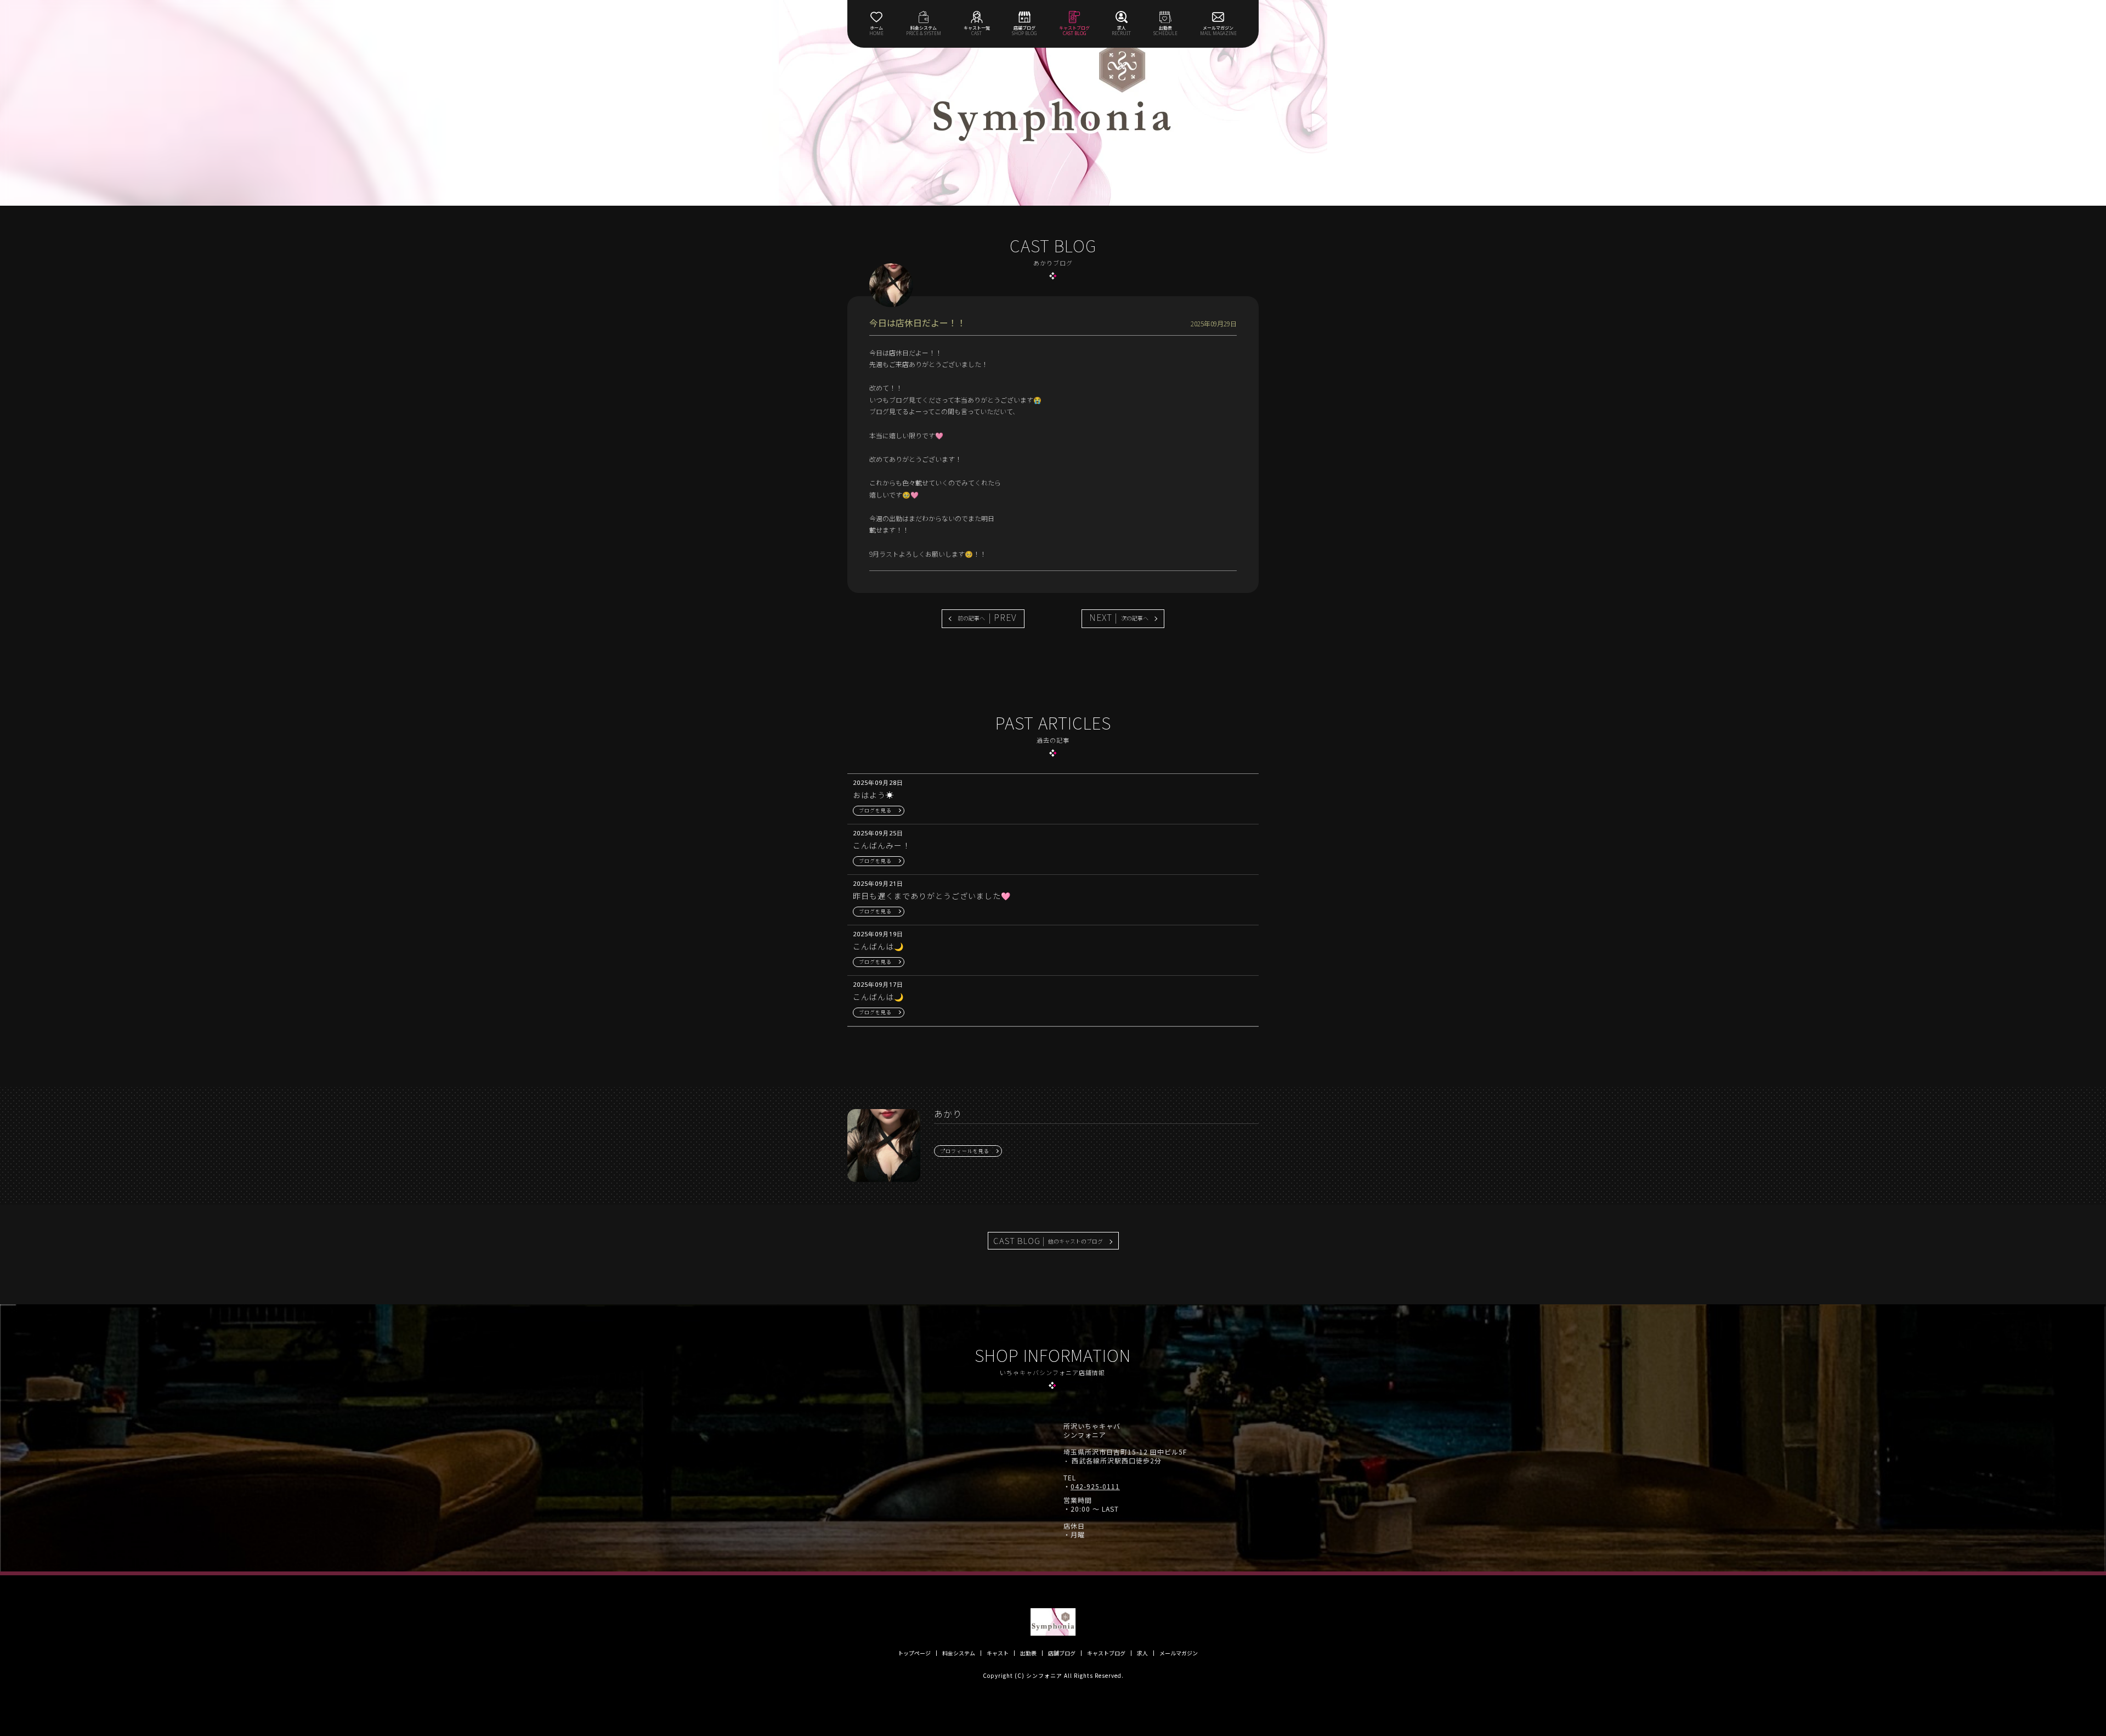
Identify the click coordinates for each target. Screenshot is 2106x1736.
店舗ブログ (1062, 1653)
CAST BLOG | (1048, 1240)
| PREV (987, 617)
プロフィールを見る (965, 1151)
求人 (1142, 1653)
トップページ (914, 1653)
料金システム (959, 1653)
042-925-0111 (1095, 1486)
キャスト (998, 1653)
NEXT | (1119, 617)
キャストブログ (1106, 1653)
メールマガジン (1179, 1653)
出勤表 (1028, 1653)
